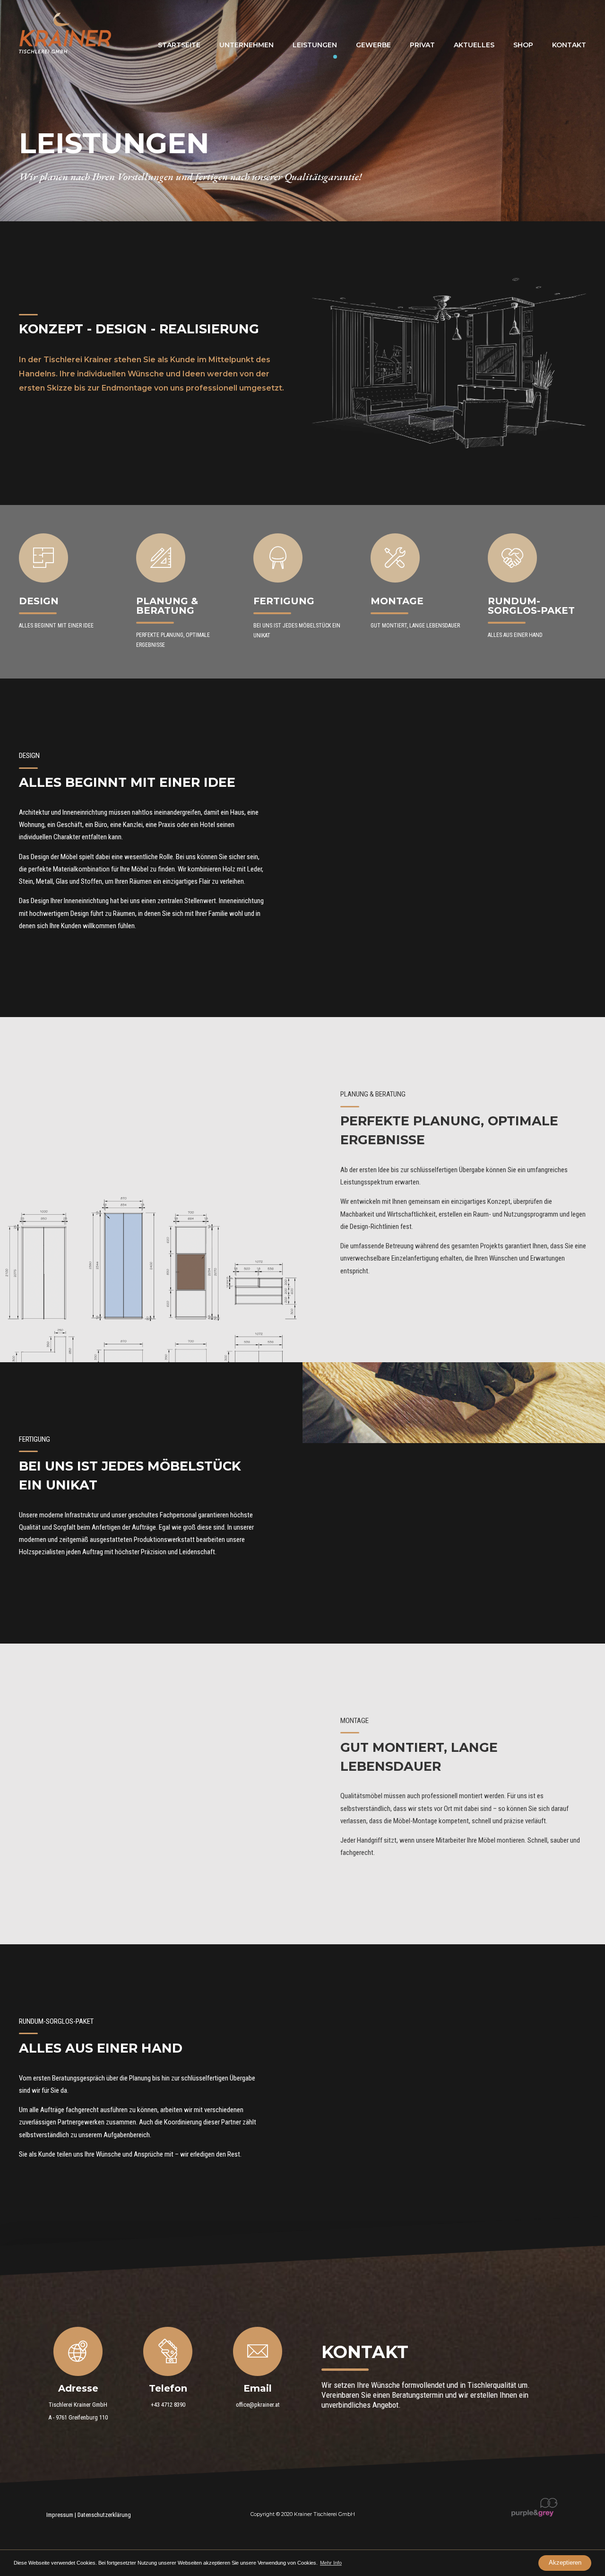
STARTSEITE (179, 45)
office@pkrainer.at (258, 2405)
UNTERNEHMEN (246, 45)
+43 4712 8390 (168, 2405)
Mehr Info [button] (331, 2563)
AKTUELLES (474, 45)
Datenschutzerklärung (104, 2515)
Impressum (60, 2515)
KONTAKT (569, 45)
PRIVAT (422, 45)
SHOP (523, 45)
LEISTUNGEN (315, 45)
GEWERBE (373, 45)
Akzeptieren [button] (565, 2563)
